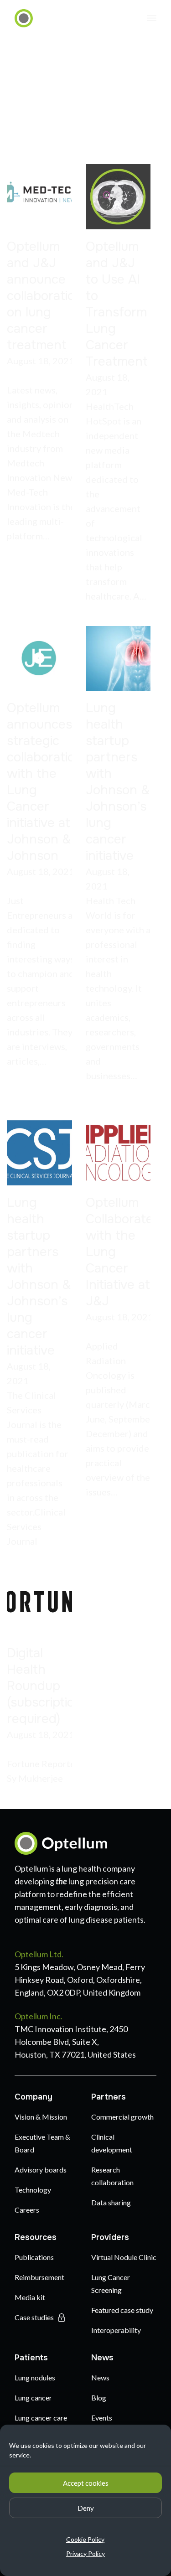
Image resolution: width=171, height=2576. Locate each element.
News (102, 2358)
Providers (110, 2237)
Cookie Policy (85, 2539)
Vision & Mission (41, 2117)
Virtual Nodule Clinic (124, 2257)
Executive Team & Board (42, 2143)
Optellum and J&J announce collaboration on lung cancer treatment (45, 296)
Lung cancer (33, 2398)
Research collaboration (112, 2176)
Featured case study (122, 2310)
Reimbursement (39, 2277)
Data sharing (111, 2202)
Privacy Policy (85, 2553)
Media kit (30, 2297)
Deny (86, 2508)
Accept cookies (86, 2483)
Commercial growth (122, 2117)
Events (102, 2418)
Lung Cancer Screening (111, 2284)
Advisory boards (41, 2170)
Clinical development (112, 2143)
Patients (31, 2358)
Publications (34, 2257)
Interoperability (116, 2330)
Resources (36, 2237)
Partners (109, 2097)
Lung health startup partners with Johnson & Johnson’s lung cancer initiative (118, 782)
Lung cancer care (41, 2418)
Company (34, 2097)
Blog (99, 2398)
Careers (27, 2210)
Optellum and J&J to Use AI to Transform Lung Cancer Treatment (117, 304)
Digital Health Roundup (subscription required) (44, 1686)
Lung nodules (35, 2377)
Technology (33, 2190)
